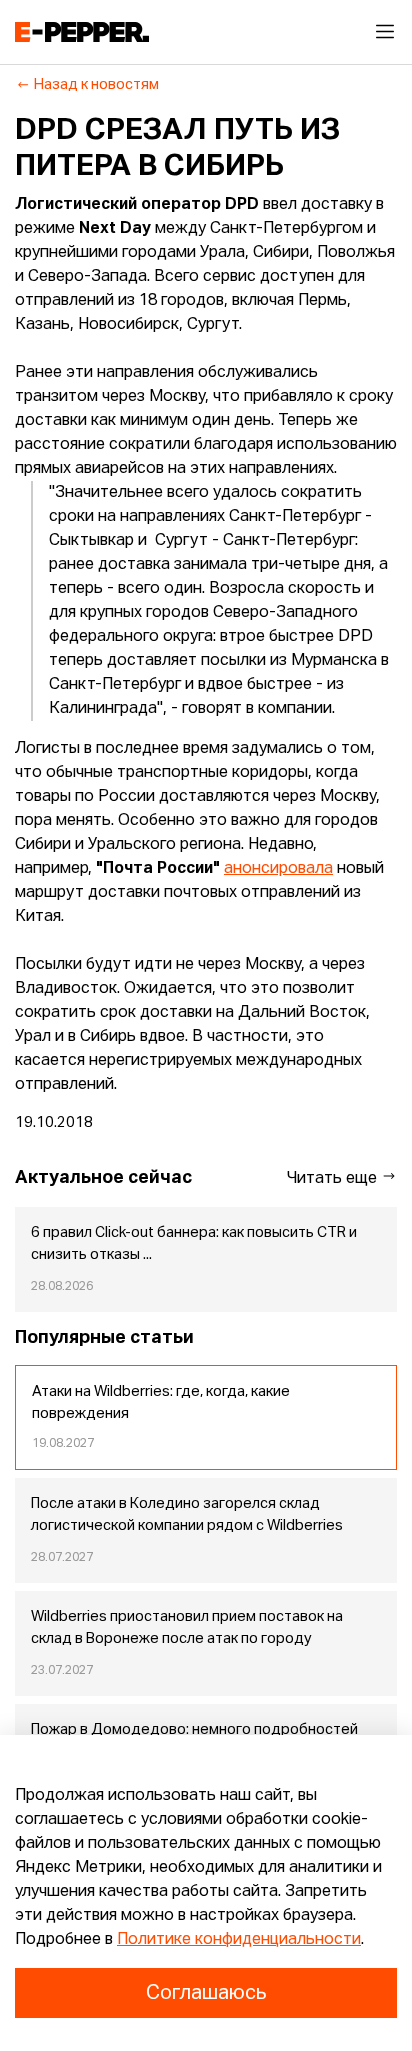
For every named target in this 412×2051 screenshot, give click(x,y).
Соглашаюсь (206, 1993)
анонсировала (278, 869)
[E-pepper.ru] (82, 32)
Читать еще (334, 1179)
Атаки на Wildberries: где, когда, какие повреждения (161, 1403)
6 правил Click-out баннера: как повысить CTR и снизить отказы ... (194, 1244)
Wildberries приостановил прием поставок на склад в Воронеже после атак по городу (187, 1628)
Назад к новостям (96, 85)
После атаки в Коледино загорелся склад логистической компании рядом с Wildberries (187, 1515)
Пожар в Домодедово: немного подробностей (194, 1730)
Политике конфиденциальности (239, 1940)
